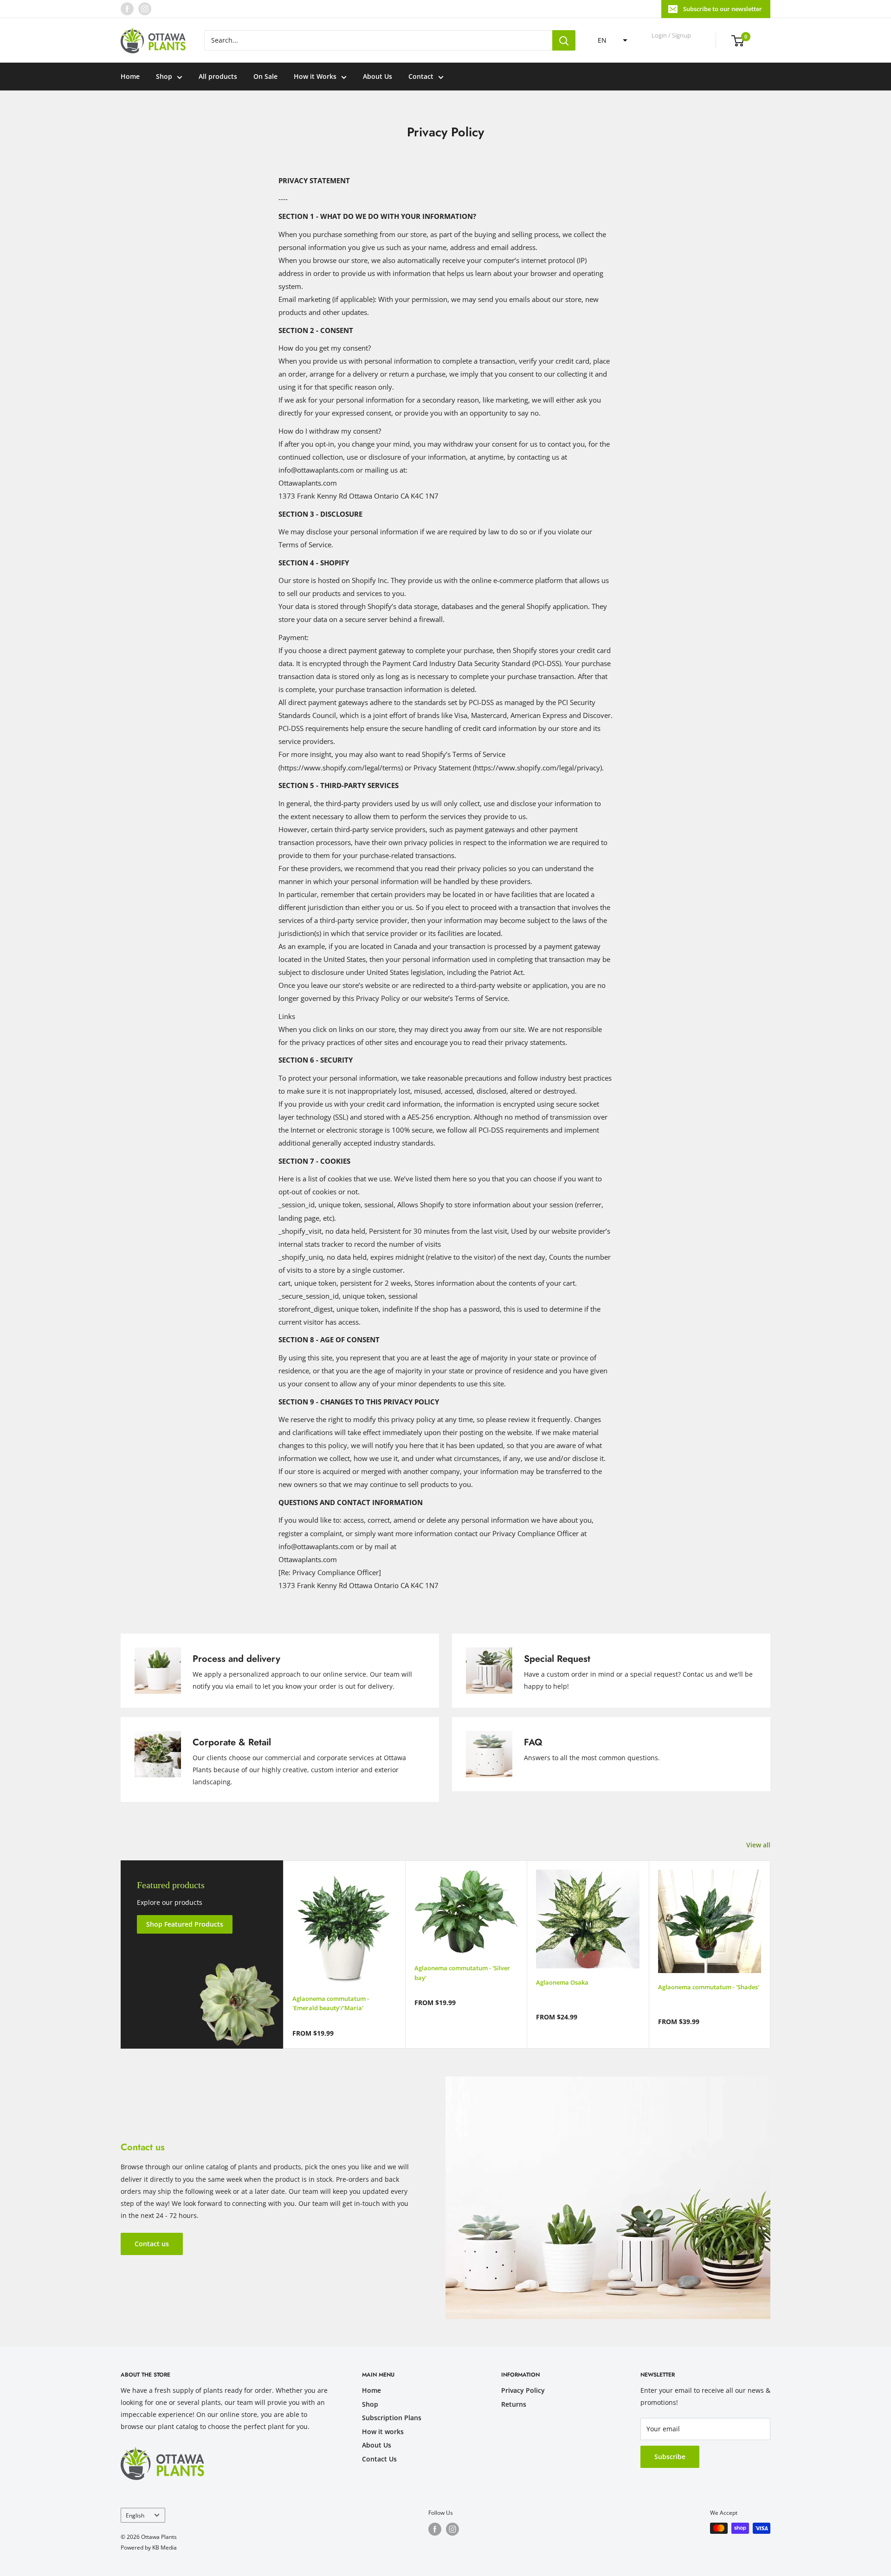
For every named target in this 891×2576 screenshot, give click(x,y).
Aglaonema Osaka (562, 1982)
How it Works (315, 76)
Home (130, 76)
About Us (378, 76)
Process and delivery (236, 1659)
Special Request (557, 1659)
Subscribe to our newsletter (723, 9)
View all (759, 1845)
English (135, 2515)
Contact (421, 76)
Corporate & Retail (232, 1742)
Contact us (152, 2244)
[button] (610, 40)
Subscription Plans (392, 2418)
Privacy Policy (523, 2390)
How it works (383, 2432)
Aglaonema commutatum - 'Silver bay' (462, 1973)
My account (672, 45)
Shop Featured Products (185, 1924)
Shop (164, 76)
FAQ (533, 1742)
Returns (514, 2404)
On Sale (265, 76)
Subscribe (670, 2457)
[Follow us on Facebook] (127, 9)
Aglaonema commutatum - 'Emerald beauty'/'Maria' (331, 2003)
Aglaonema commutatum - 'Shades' (709, 1987)
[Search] (564, 40)
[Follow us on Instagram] (145, 9)
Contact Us (379, 2459)
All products (218, 76)
